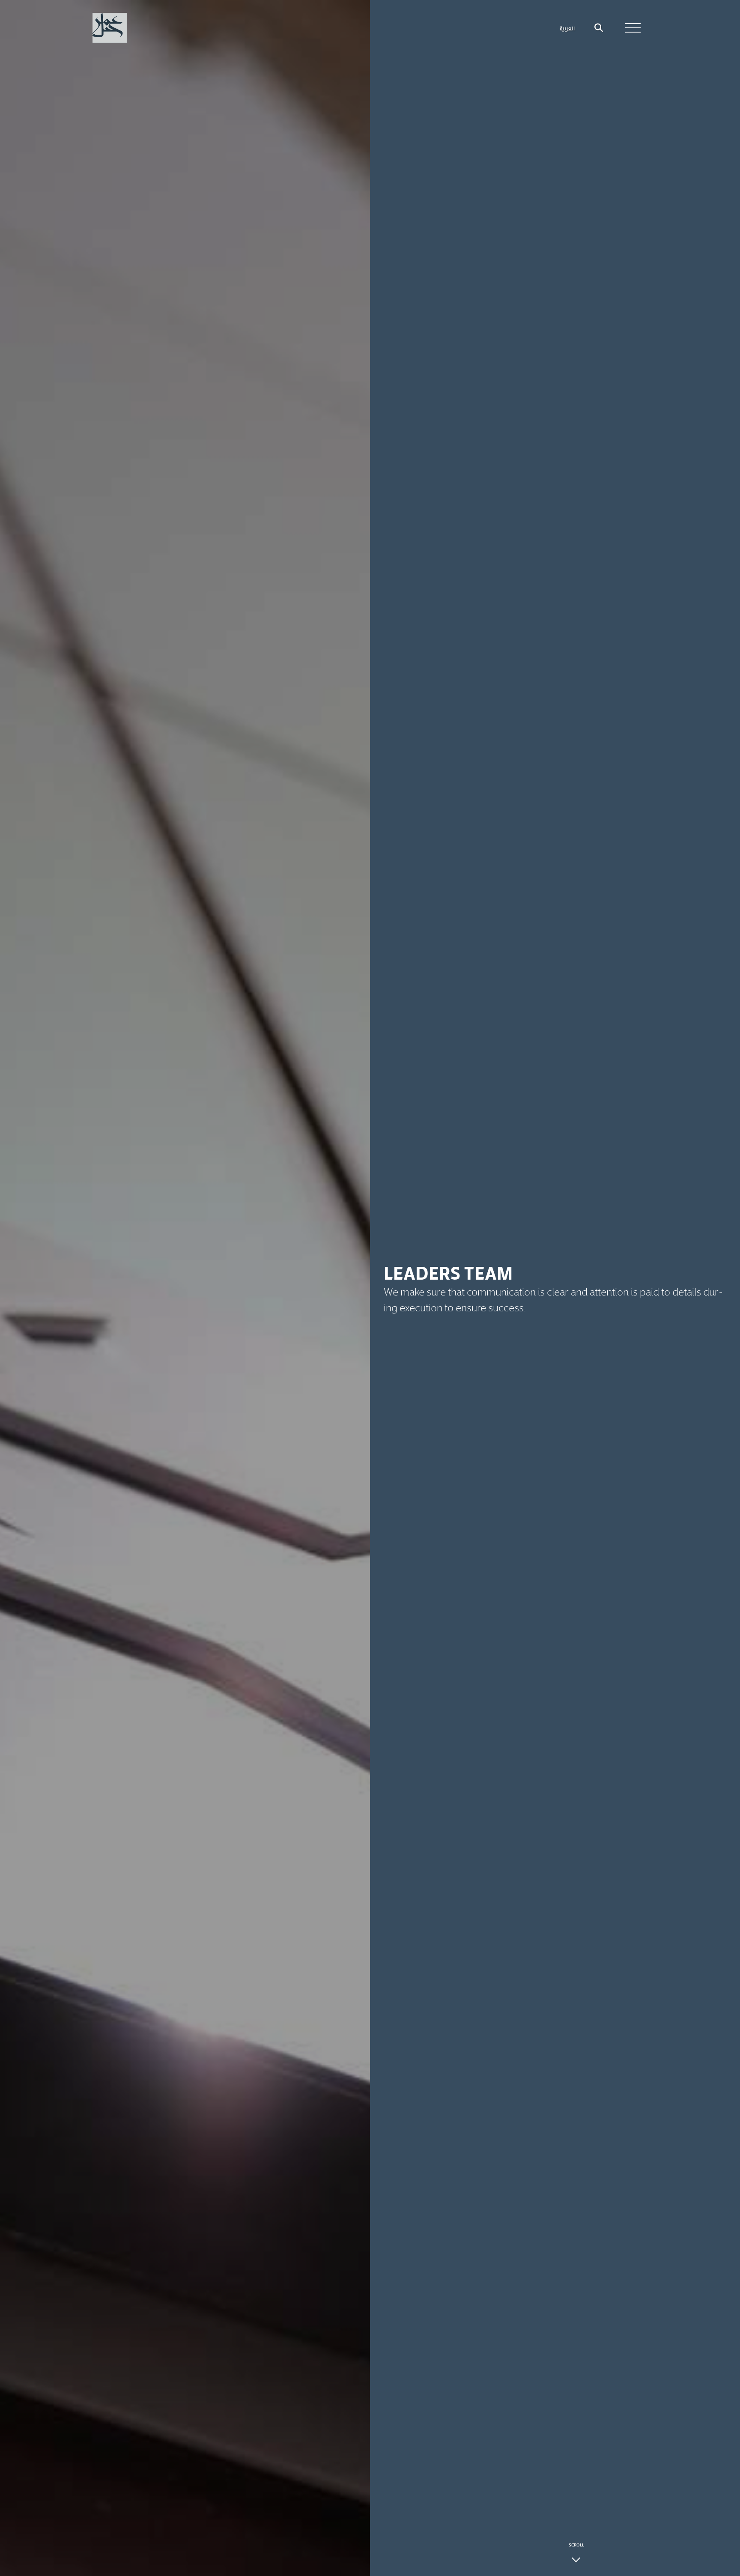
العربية (567, 28)
